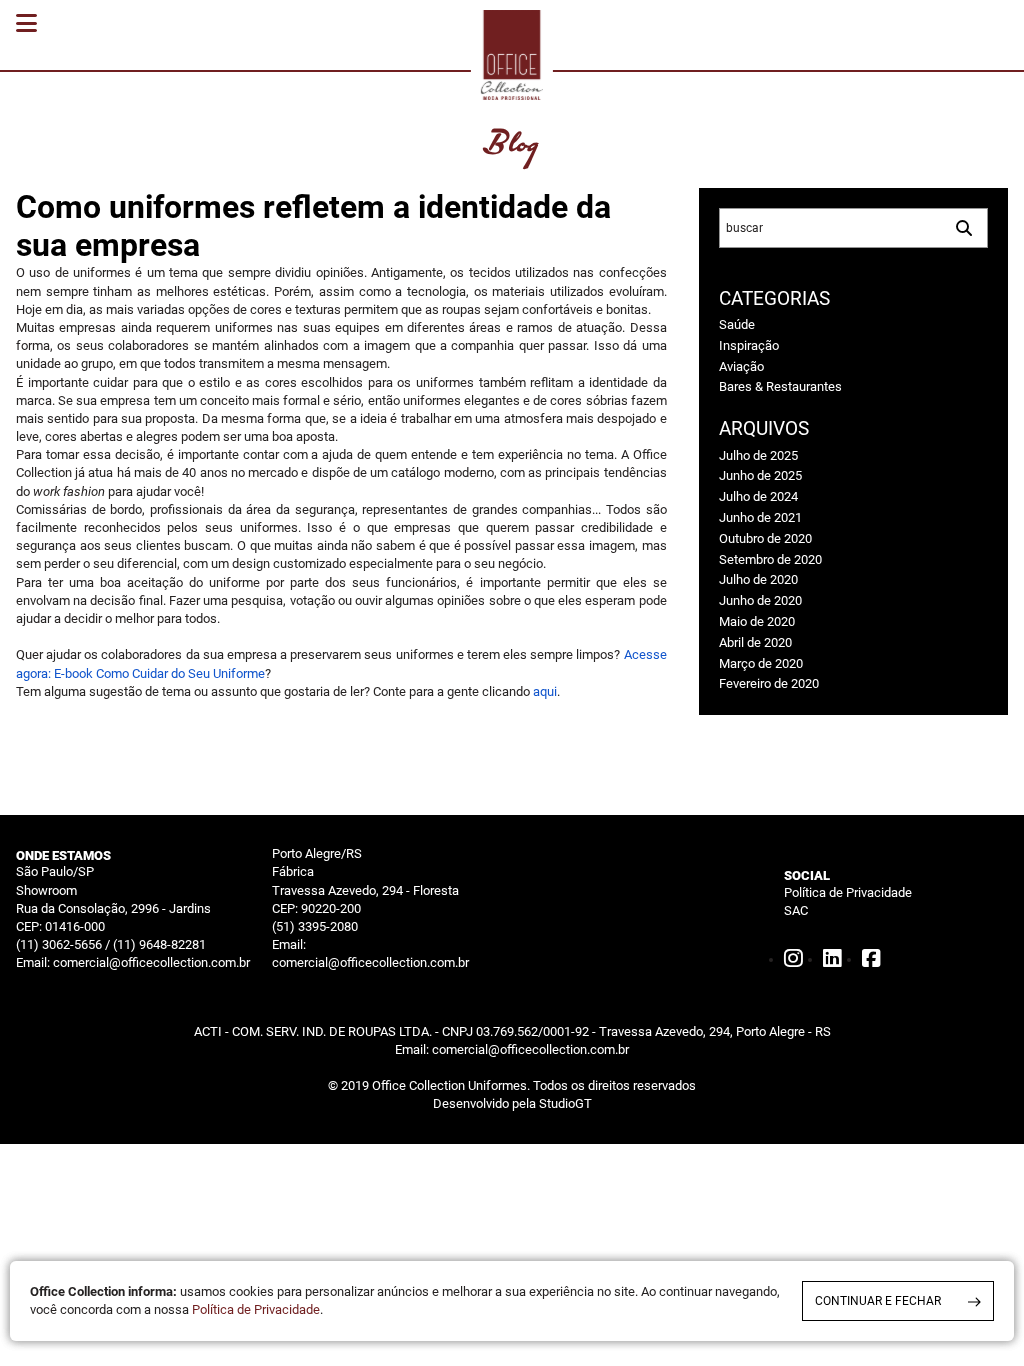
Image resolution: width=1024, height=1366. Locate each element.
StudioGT (565, 1103)
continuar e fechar (878, 1301)
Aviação (741, 366)
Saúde (737, 324)
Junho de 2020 (760, 600)
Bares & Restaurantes (780, 386)
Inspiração (749, 345)
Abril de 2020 (755, 642)
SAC (796, 910)
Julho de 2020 (758, 579)
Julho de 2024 (758, 496)
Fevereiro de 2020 (769, 683)
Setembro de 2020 (770, 559)
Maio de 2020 (757, 621)
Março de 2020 (761, 663)
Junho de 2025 (760, 475)
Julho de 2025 (758, 455)
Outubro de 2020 (765, 538)
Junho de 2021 (760, 517)
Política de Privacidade (848, 892)
